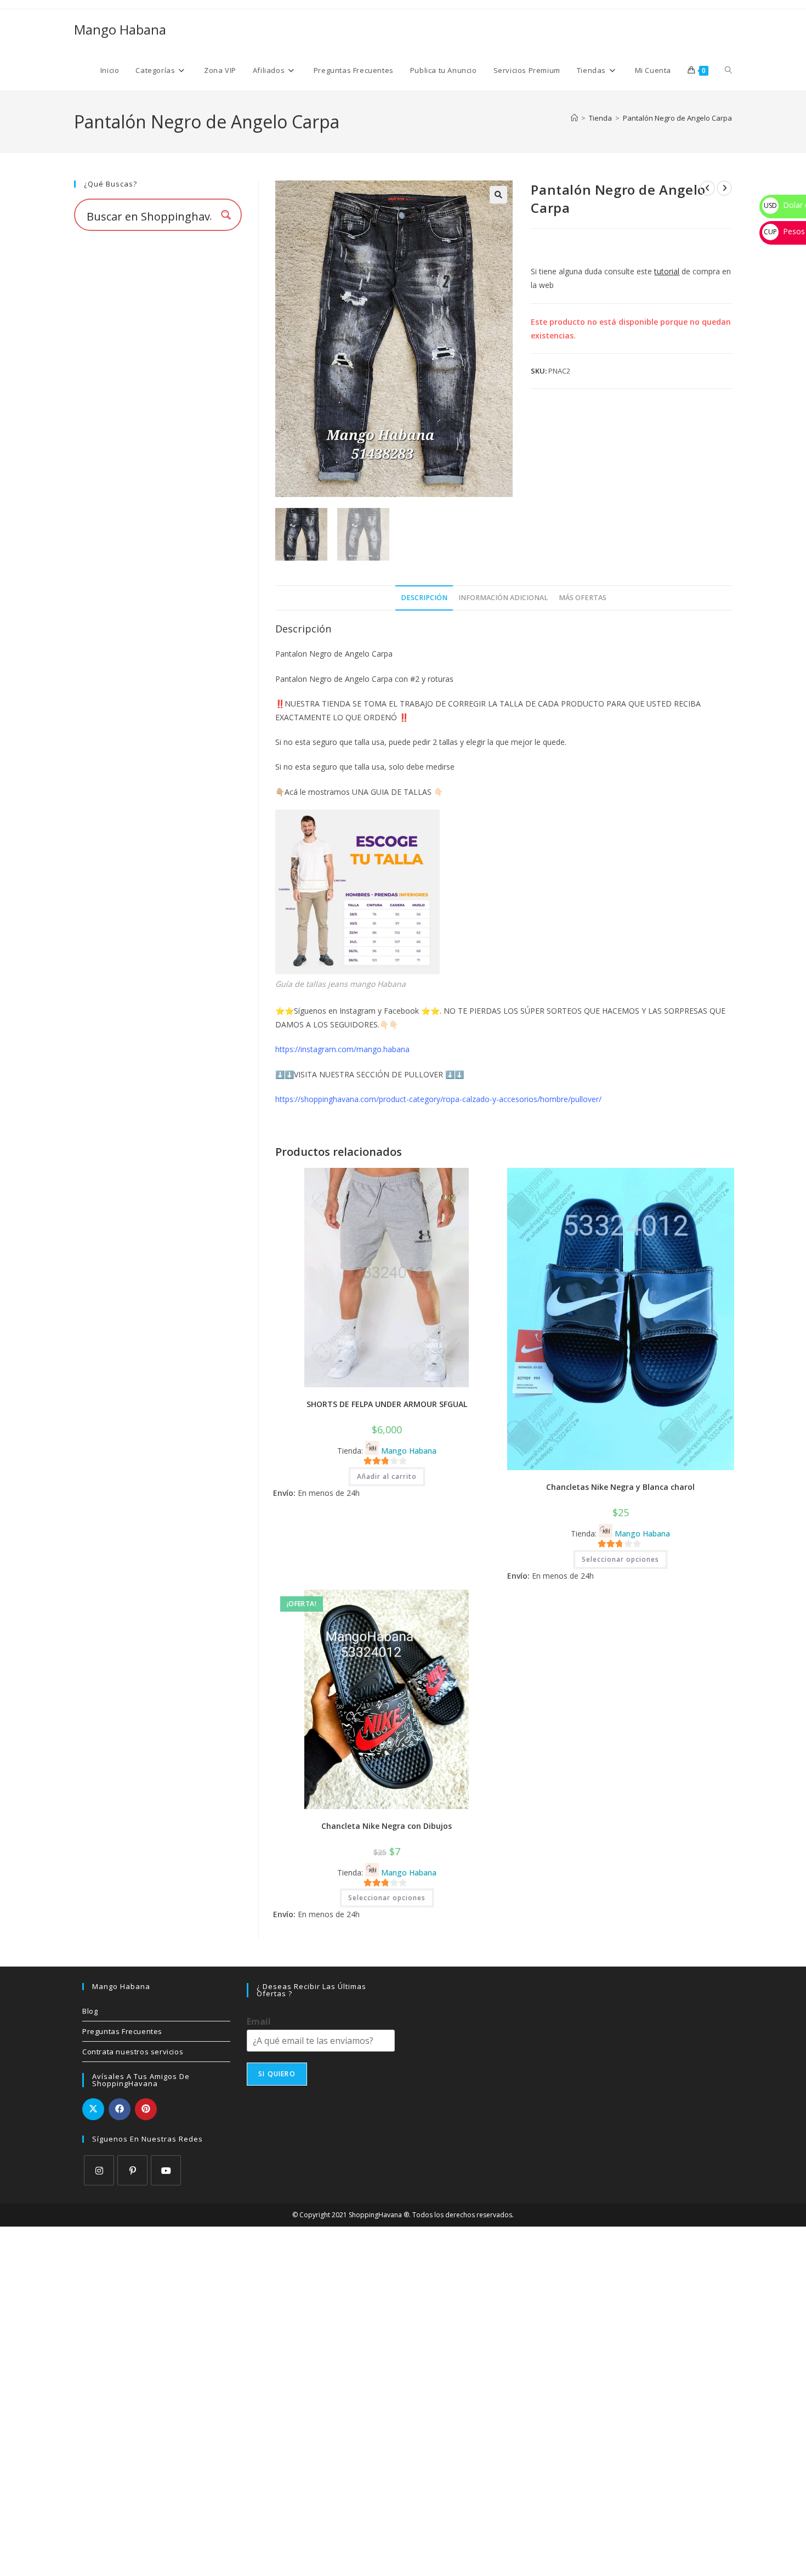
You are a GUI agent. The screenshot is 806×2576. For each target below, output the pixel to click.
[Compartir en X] (93, 2109)
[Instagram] (99, 2170)
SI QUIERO (277, 2074)
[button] (498, 195)
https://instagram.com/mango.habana (342, 1049)
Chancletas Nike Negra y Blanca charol (620, 1487)
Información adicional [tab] (503, 598)
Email (259, 2022)
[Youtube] (166, 2170)
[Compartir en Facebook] (120, 2109)
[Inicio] (574, 118)
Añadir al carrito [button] (387, 1476)
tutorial (667, 271)
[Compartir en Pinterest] (146, 2109)
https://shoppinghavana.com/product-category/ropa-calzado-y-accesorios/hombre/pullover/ (438, 1099)
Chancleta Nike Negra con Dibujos (387, 1826)
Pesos (784, 231)
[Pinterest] (132, 2170)
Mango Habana (120, 29)
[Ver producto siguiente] (724, 188)
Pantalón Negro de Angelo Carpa (677, 118)
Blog (90, 2011)
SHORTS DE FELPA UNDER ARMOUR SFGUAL (387, 1404)
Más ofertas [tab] (583, 598)
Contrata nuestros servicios (133, 2052)
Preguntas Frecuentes (122, 2031)
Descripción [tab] (424, 598)
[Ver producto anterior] (707, 188)
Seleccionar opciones (620, 1559)
